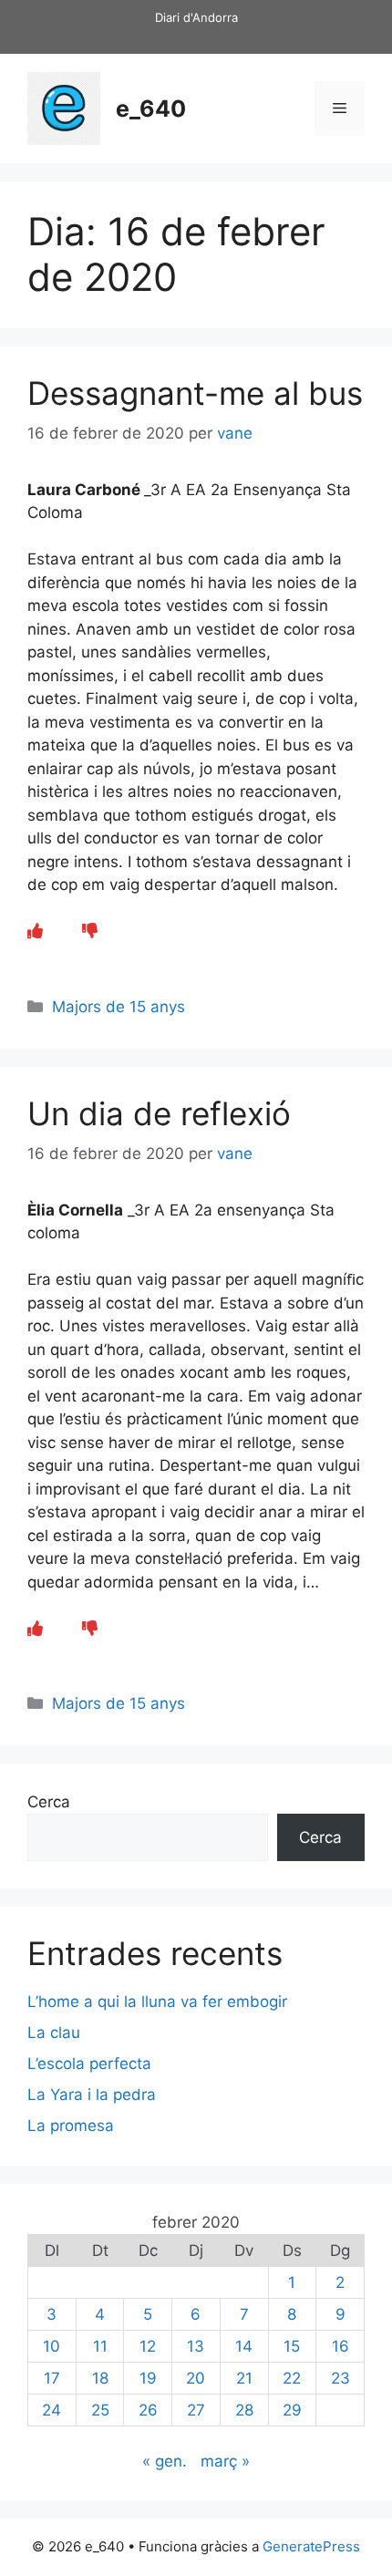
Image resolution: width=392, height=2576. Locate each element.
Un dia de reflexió (159, 1113)
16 (340, 2346)
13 (196, 2346)
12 (148, 2346)
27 (196, 2410)
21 (244, 2378)
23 (340, 2378)
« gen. (165, 2461)
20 (196, 2378)
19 (148, 2378)
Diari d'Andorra (196, 17)
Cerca (49, 1802)
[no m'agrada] (90, 931)
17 (52, 2378)
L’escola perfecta (89, 2064)
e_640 (151, 109)
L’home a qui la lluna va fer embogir (157, 2002)
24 (52, 2410)
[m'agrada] (35, 931)
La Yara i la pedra (92, 2095)
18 (100, 2378)
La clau (54, 2033)
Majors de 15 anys (119, 1007)
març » (225, 2461)
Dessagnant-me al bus (195, 393)
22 (292, 2378)
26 (148, 2410)
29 (292, 2410)
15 (292, 2346)
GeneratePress (311, 2546)
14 (244, 2346)
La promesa (71, 2126)
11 (100, 2346)
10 (52, 2346)
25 (100, 2410)
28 (244, 2410)
